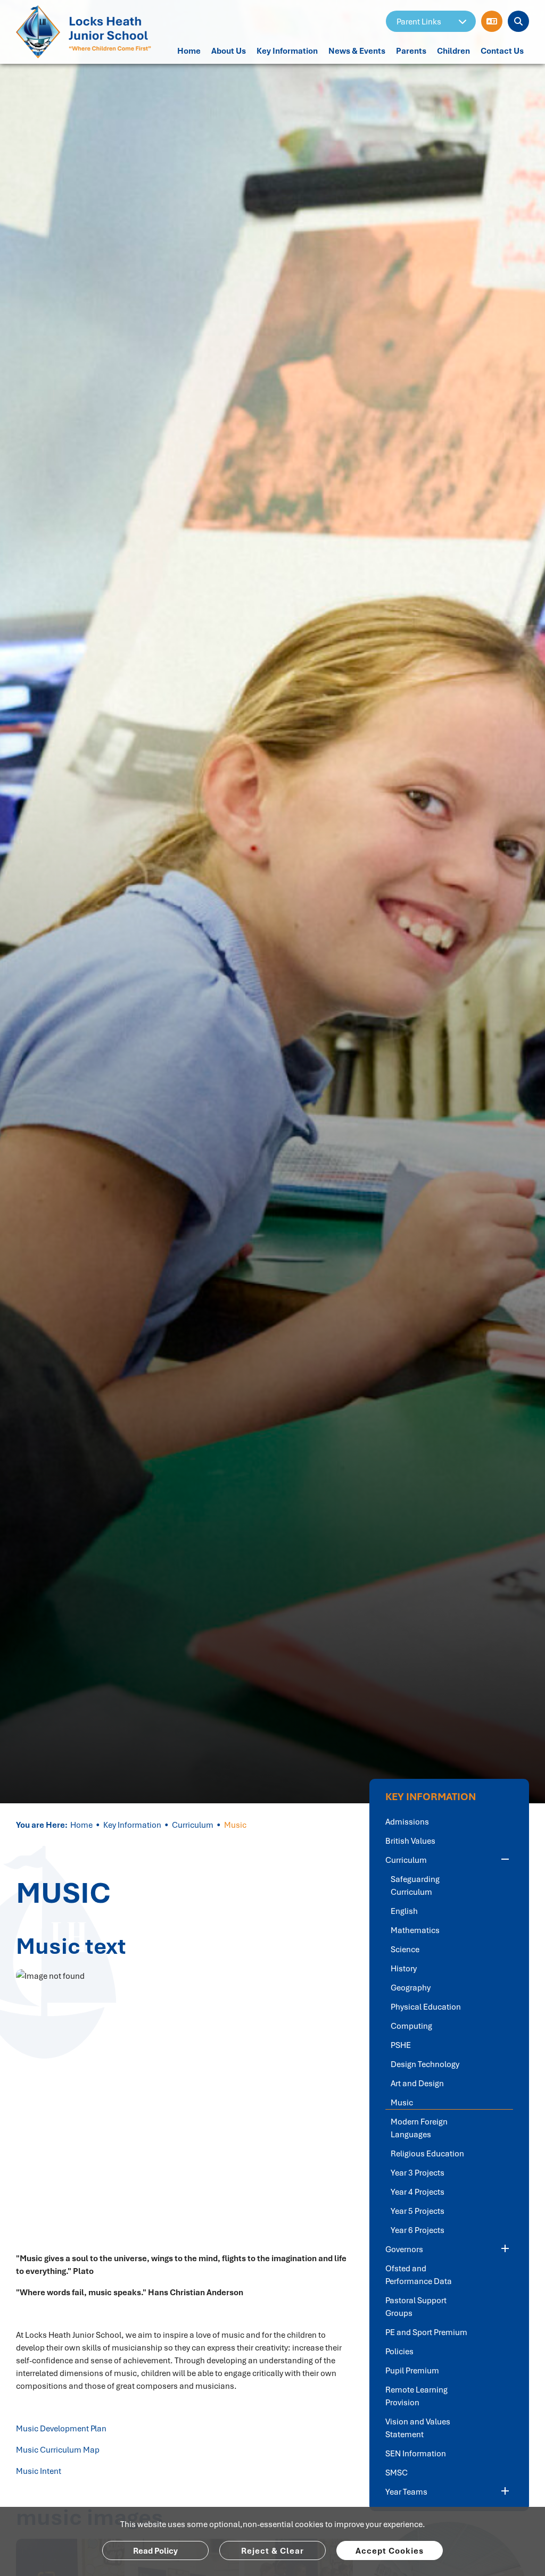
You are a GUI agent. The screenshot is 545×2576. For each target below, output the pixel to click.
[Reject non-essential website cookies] (272, 2550)
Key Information (132, 1825)
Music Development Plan (61, 2428)
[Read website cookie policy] (155, 2550)
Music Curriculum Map (58, 2449)
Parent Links (419, 21)
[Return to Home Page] (86, 32)
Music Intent (39, 2471)
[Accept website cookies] (390, 2550)
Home (81, 1825)
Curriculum (193, 1825)
